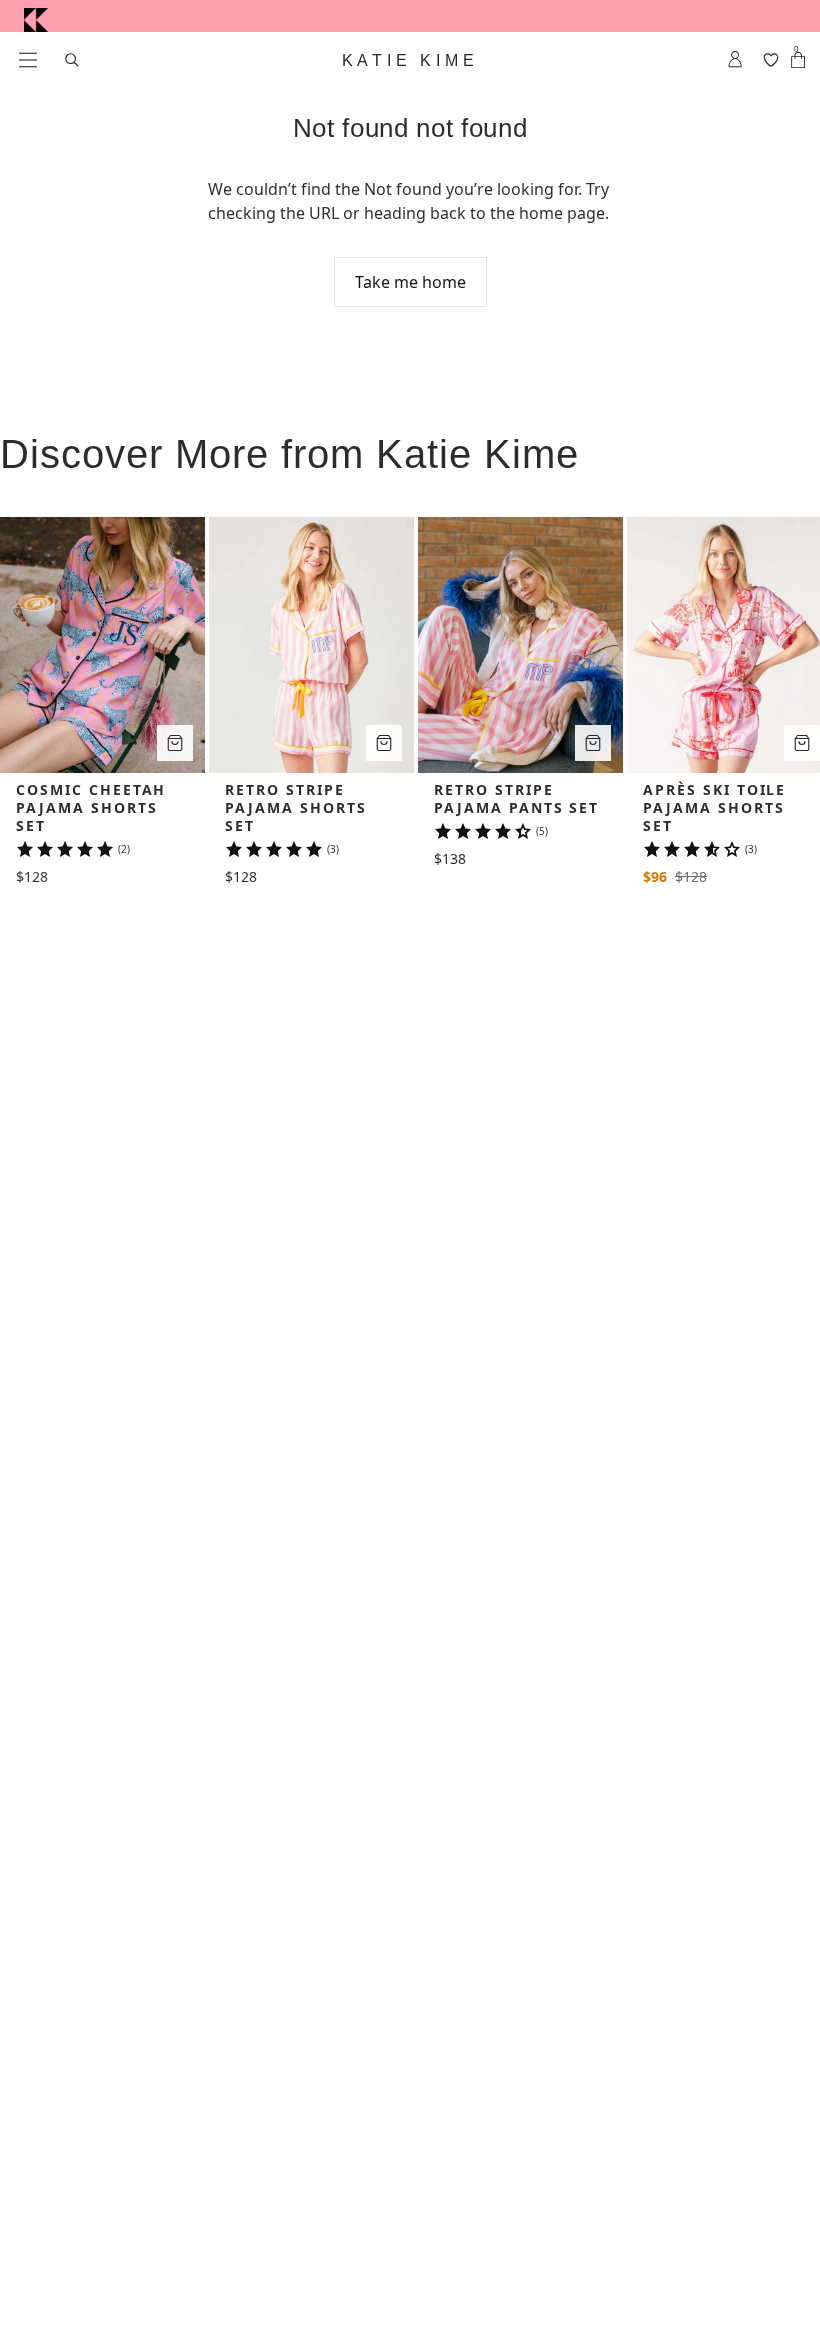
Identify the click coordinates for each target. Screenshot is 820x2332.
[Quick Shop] (175, 743)
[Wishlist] (770, 60)
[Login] (735, 60)
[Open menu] (28, 60)
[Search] (72, 60)
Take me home (410, 282)
